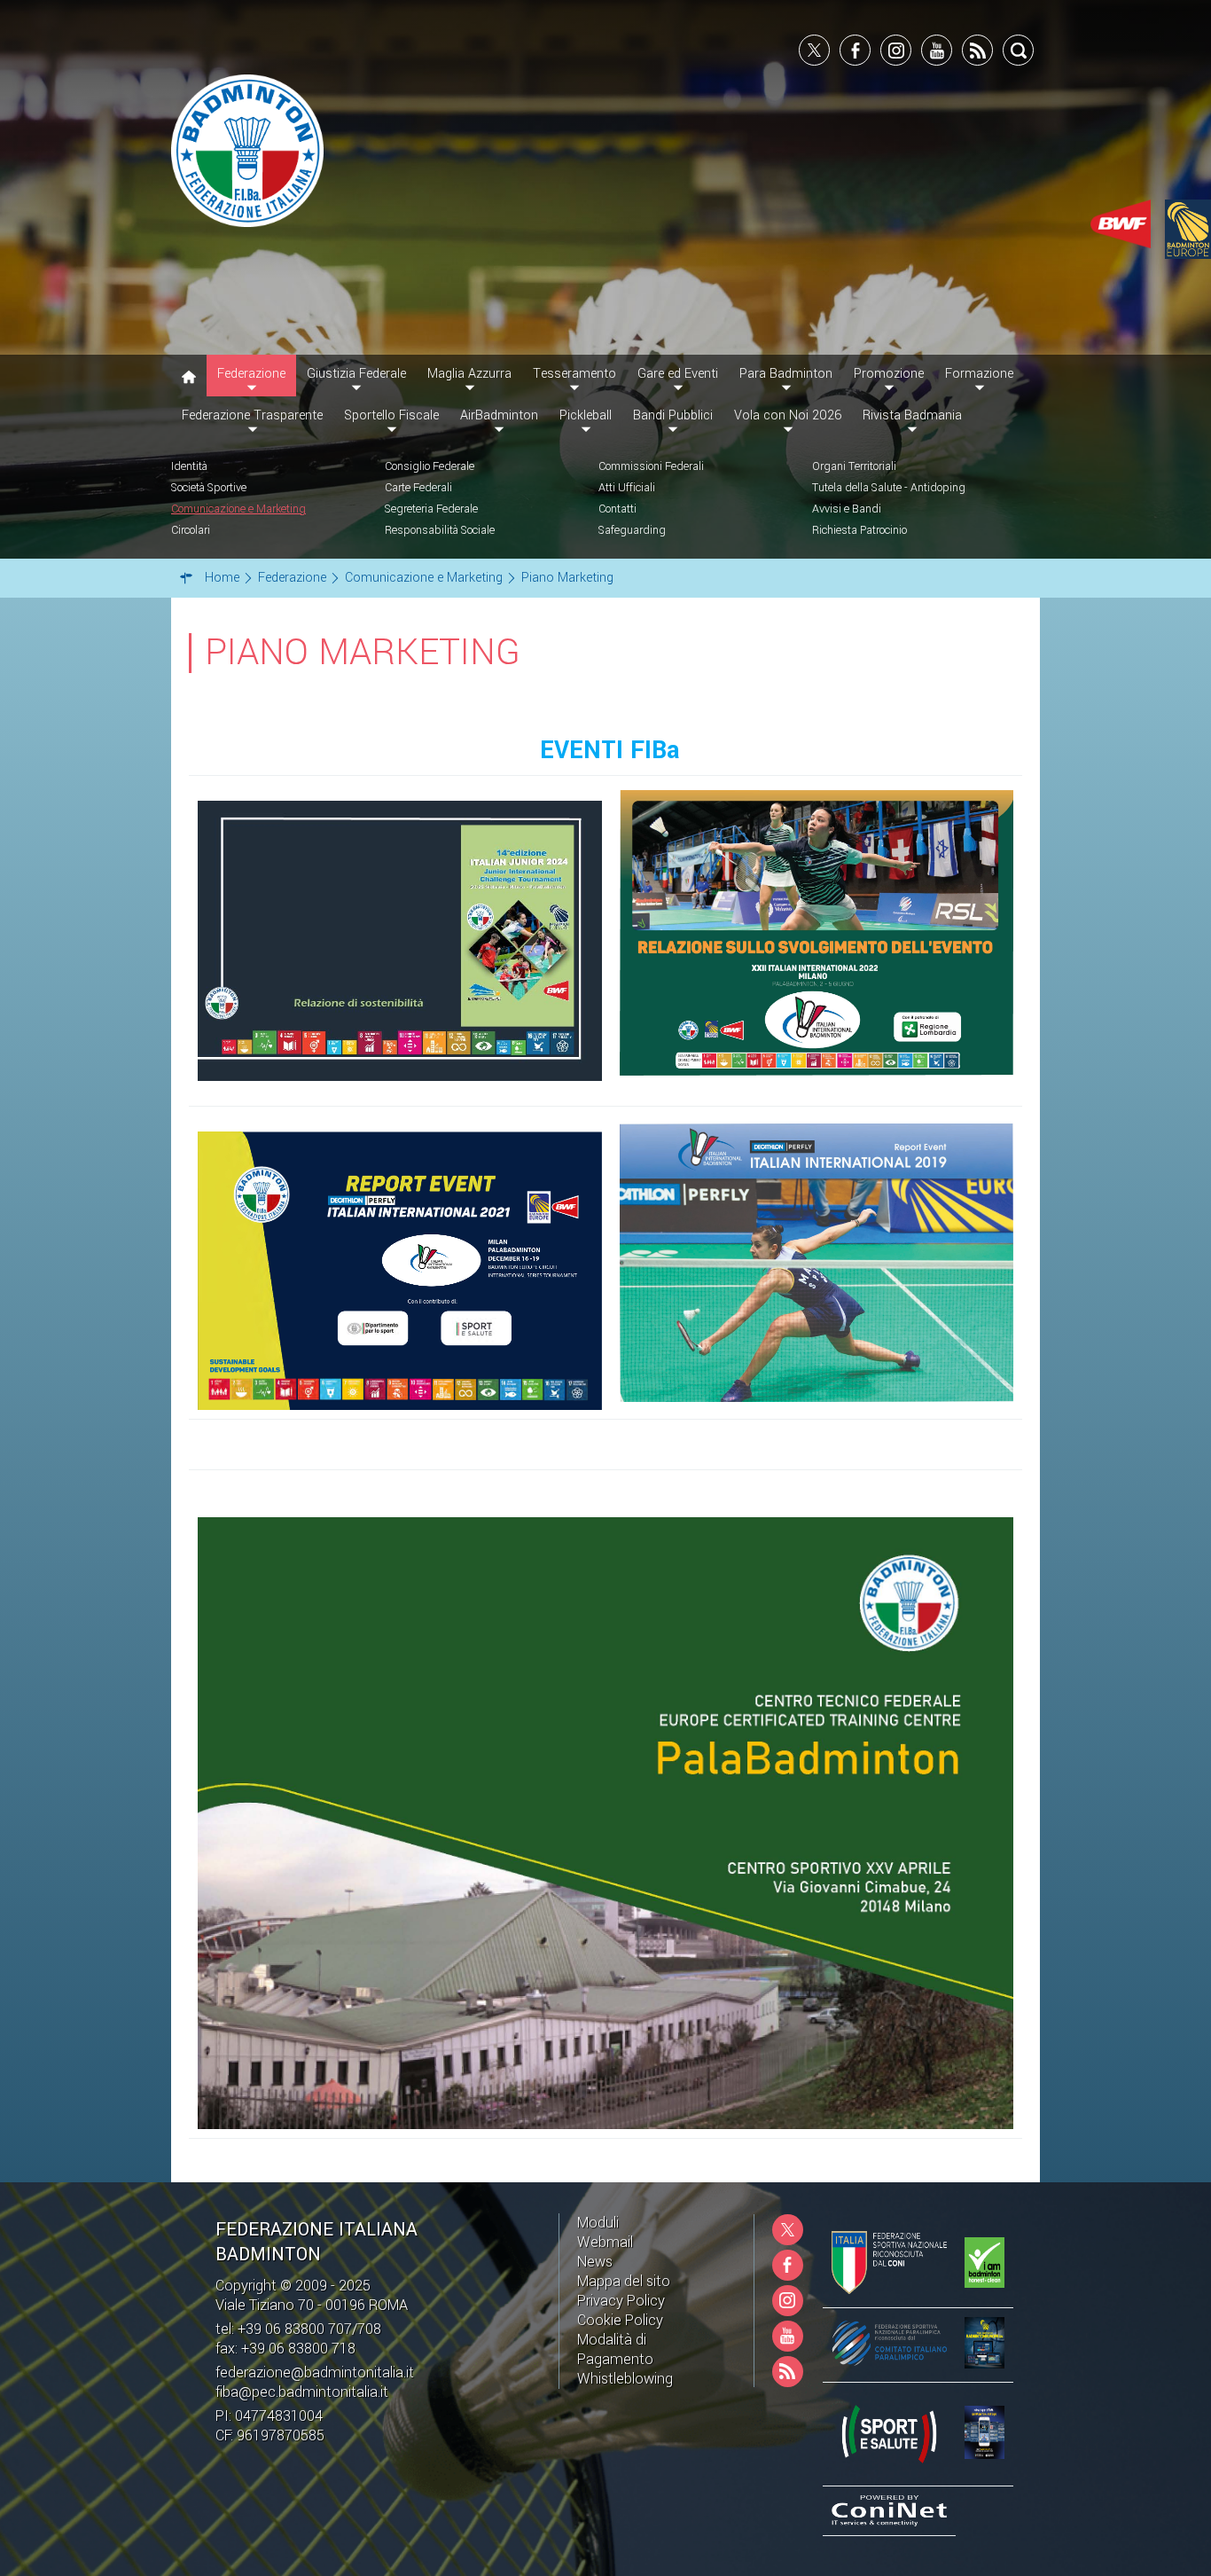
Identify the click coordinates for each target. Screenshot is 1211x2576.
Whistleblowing (625, 2379)
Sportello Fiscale (391, 415)
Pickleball (586, 415)
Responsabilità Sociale (440, 530)
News (595, 2262)
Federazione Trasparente (252, 415)
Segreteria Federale (431, 509)
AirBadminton (499, 415)
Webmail (605, 2242)
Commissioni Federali (651, 466)
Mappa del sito (624, 2281)
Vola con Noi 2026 (788, 415)
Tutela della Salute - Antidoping (889, 488)
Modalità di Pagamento (615, 2349)
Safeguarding (632, 530)
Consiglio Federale (430, 466)
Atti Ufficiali (627, 488)
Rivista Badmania (912, 415)
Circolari (191, 530)
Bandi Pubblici (673, 415)
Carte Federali (418, 488)
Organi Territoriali (854, 466)
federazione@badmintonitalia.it (315, 2372)
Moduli (598, 2223)
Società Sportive (209, 488)
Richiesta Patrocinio (859, 530)
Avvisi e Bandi (847, 509)
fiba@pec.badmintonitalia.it (302, 2392)
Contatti (617, 509)
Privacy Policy (621, 2301)
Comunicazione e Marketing (238, 509)
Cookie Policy (620, 2320)
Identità (189, 466)
